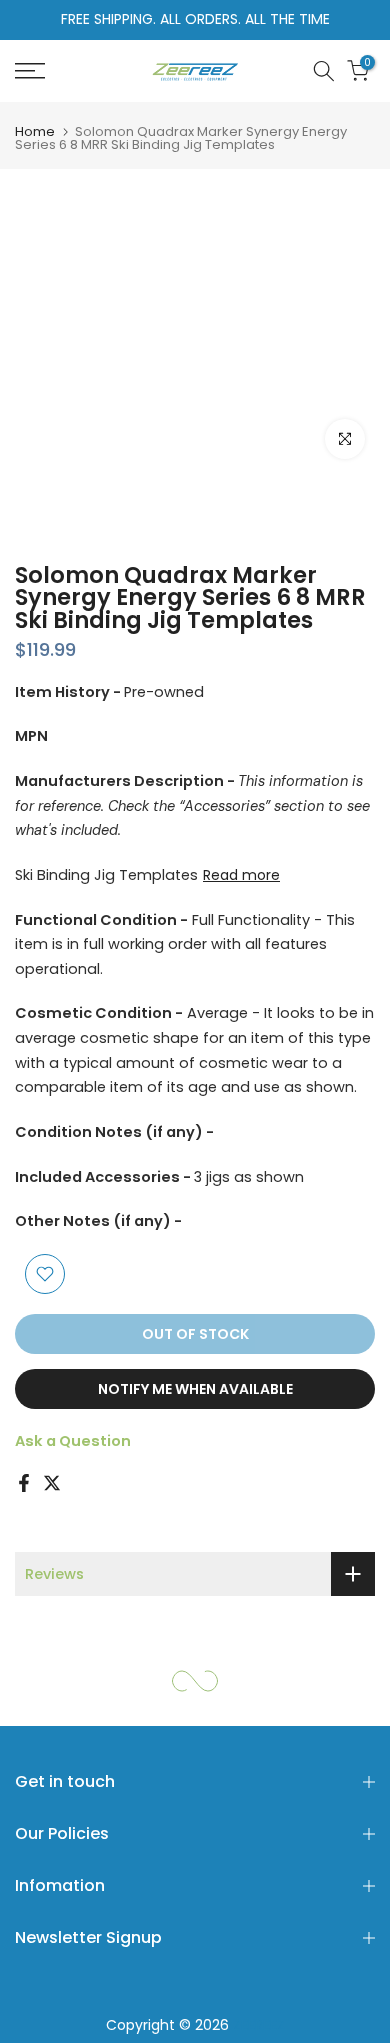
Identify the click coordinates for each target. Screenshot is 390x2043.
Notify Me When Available (195, 1389)
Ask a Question (73, 1441)
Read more (241, 875)
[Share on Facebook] (24, 1483)
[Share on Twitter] (52, 1483)
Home (35, 131)
